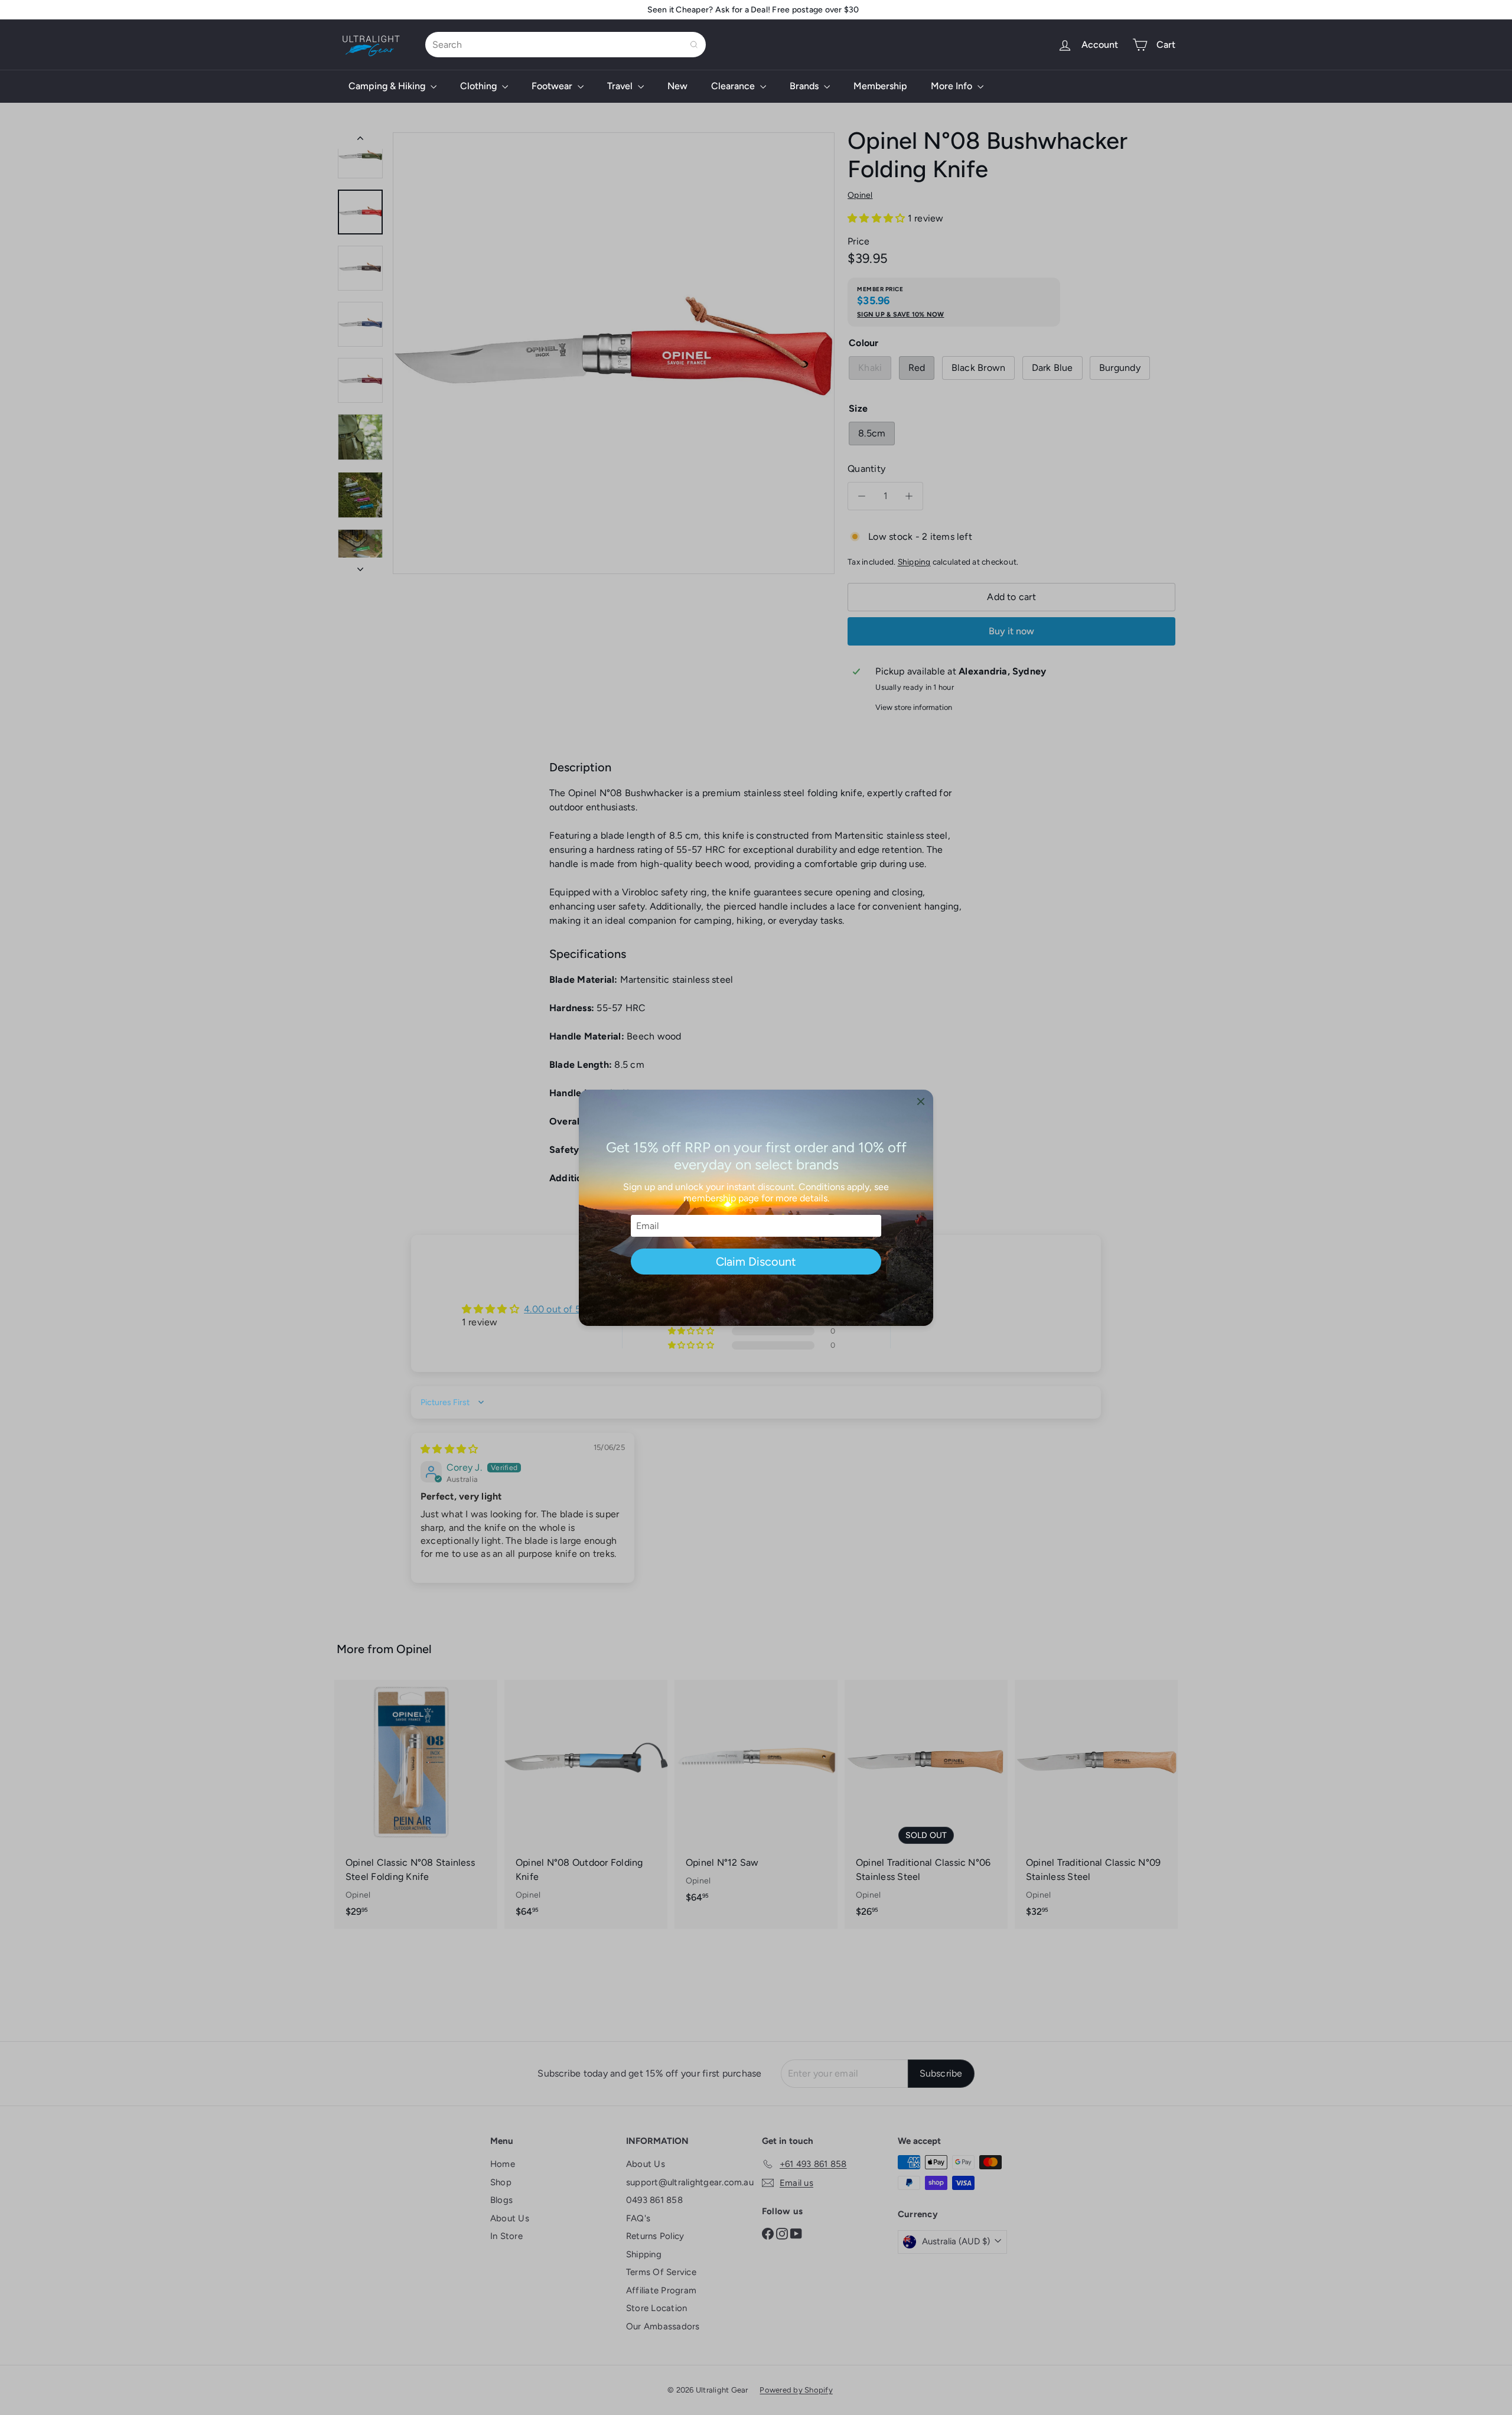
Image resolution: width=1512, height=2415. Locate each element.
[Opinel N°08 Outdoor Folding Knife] (586, 1804)
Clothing (480, 86)
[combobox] (566, 45)
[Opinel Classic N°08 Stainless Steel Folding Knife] (416, 1804)
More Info (953, 86)
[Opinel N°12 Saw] (756, 1797)
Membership (880, 86)
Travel (621, 86)
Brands (805, 86)
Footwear (553, 86)
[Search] (694, 45)
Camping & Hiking (388, 86)
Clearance (734, 86)
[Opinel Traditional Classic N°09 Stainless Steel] (1096, 1804)
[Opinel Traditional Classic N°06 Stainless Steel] (926, 1804)
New (677, 86)
